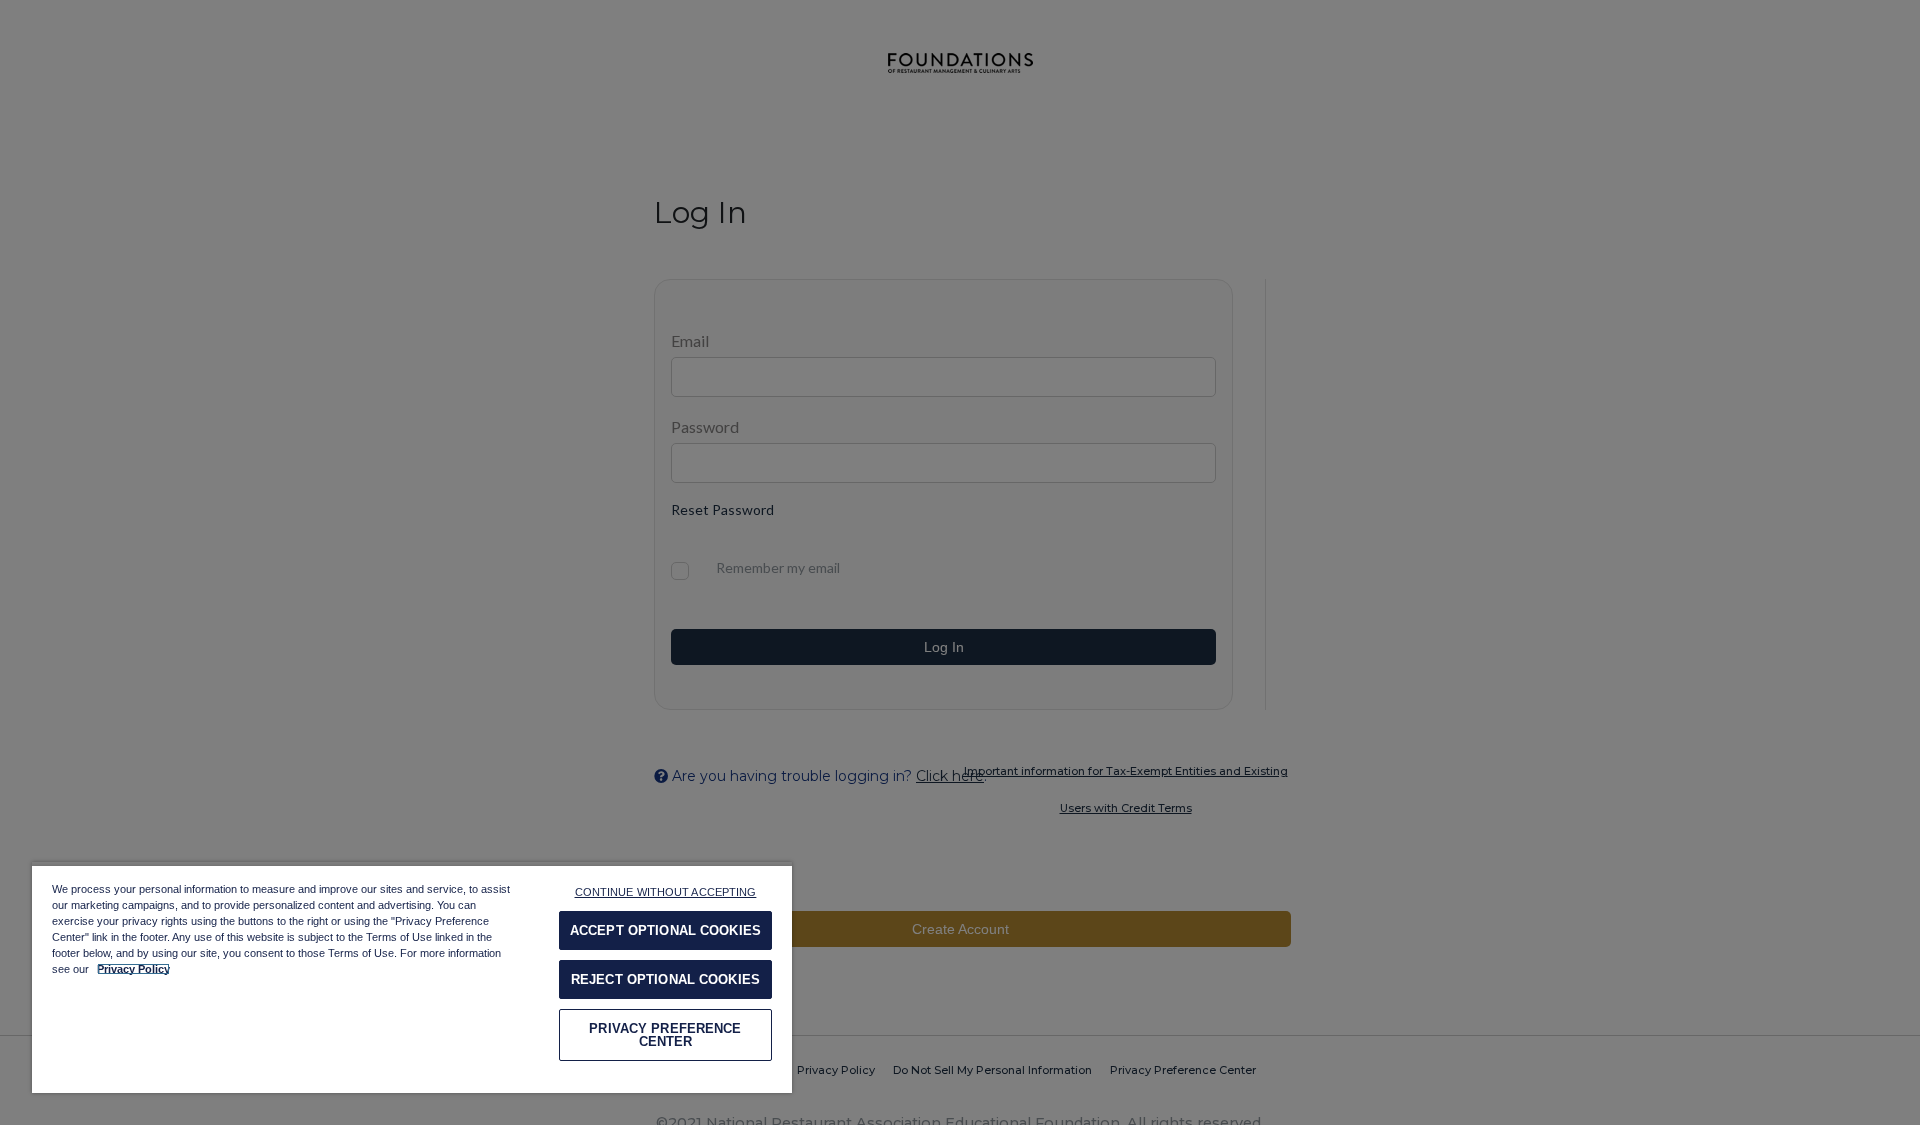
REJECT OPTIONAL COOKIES (665, 979)
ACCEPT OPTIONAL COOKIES (665, 930)
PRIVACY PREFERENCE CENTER (665, 1035)
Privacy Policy (133, 969)
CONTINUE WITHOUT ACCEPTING (666, 892)
